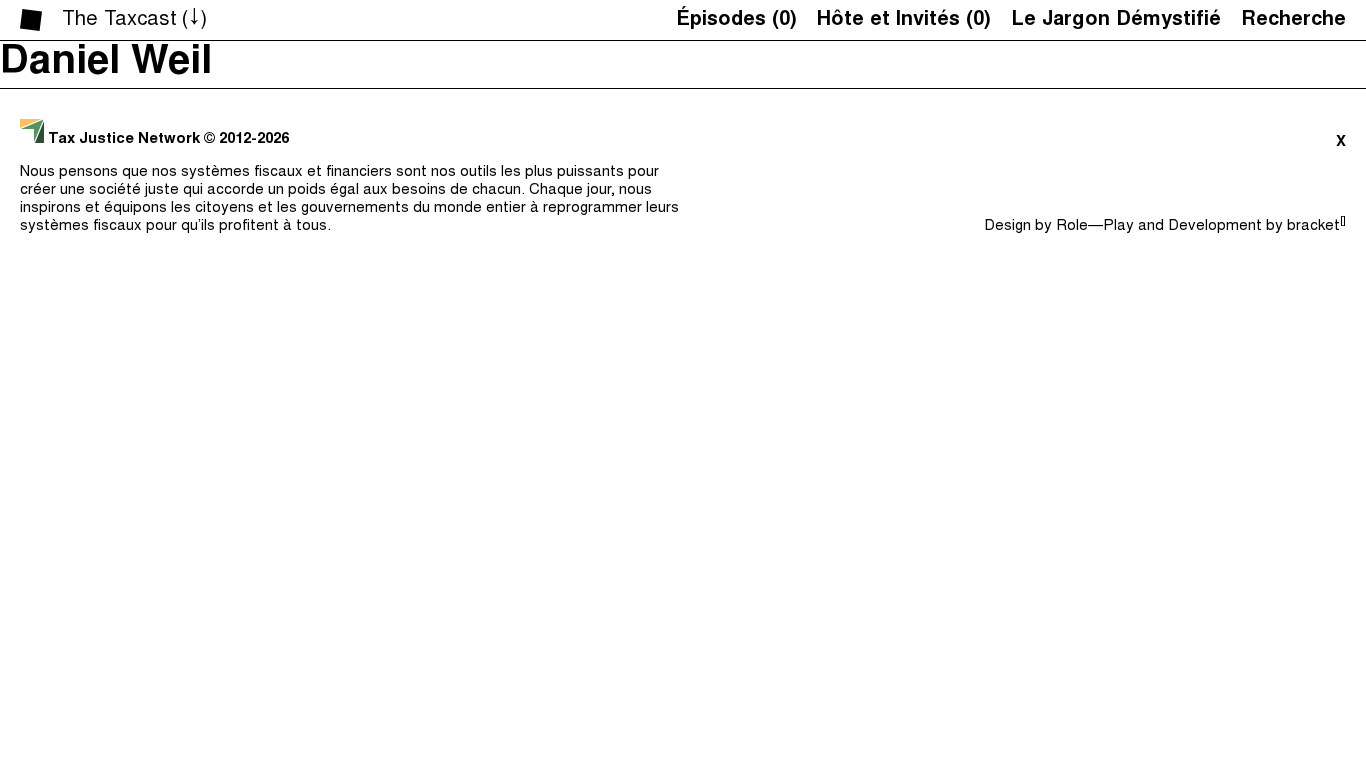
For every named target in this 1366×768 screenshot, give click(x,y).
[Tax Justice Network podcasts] (31, 20)
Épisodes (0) (736, 20)
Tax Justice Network (124, 139)
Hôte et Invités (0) (904, 20)
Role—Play (1095, 226)
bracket (1316, 226)
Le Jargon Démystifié (1116, 20)
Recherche (1293, 20)
